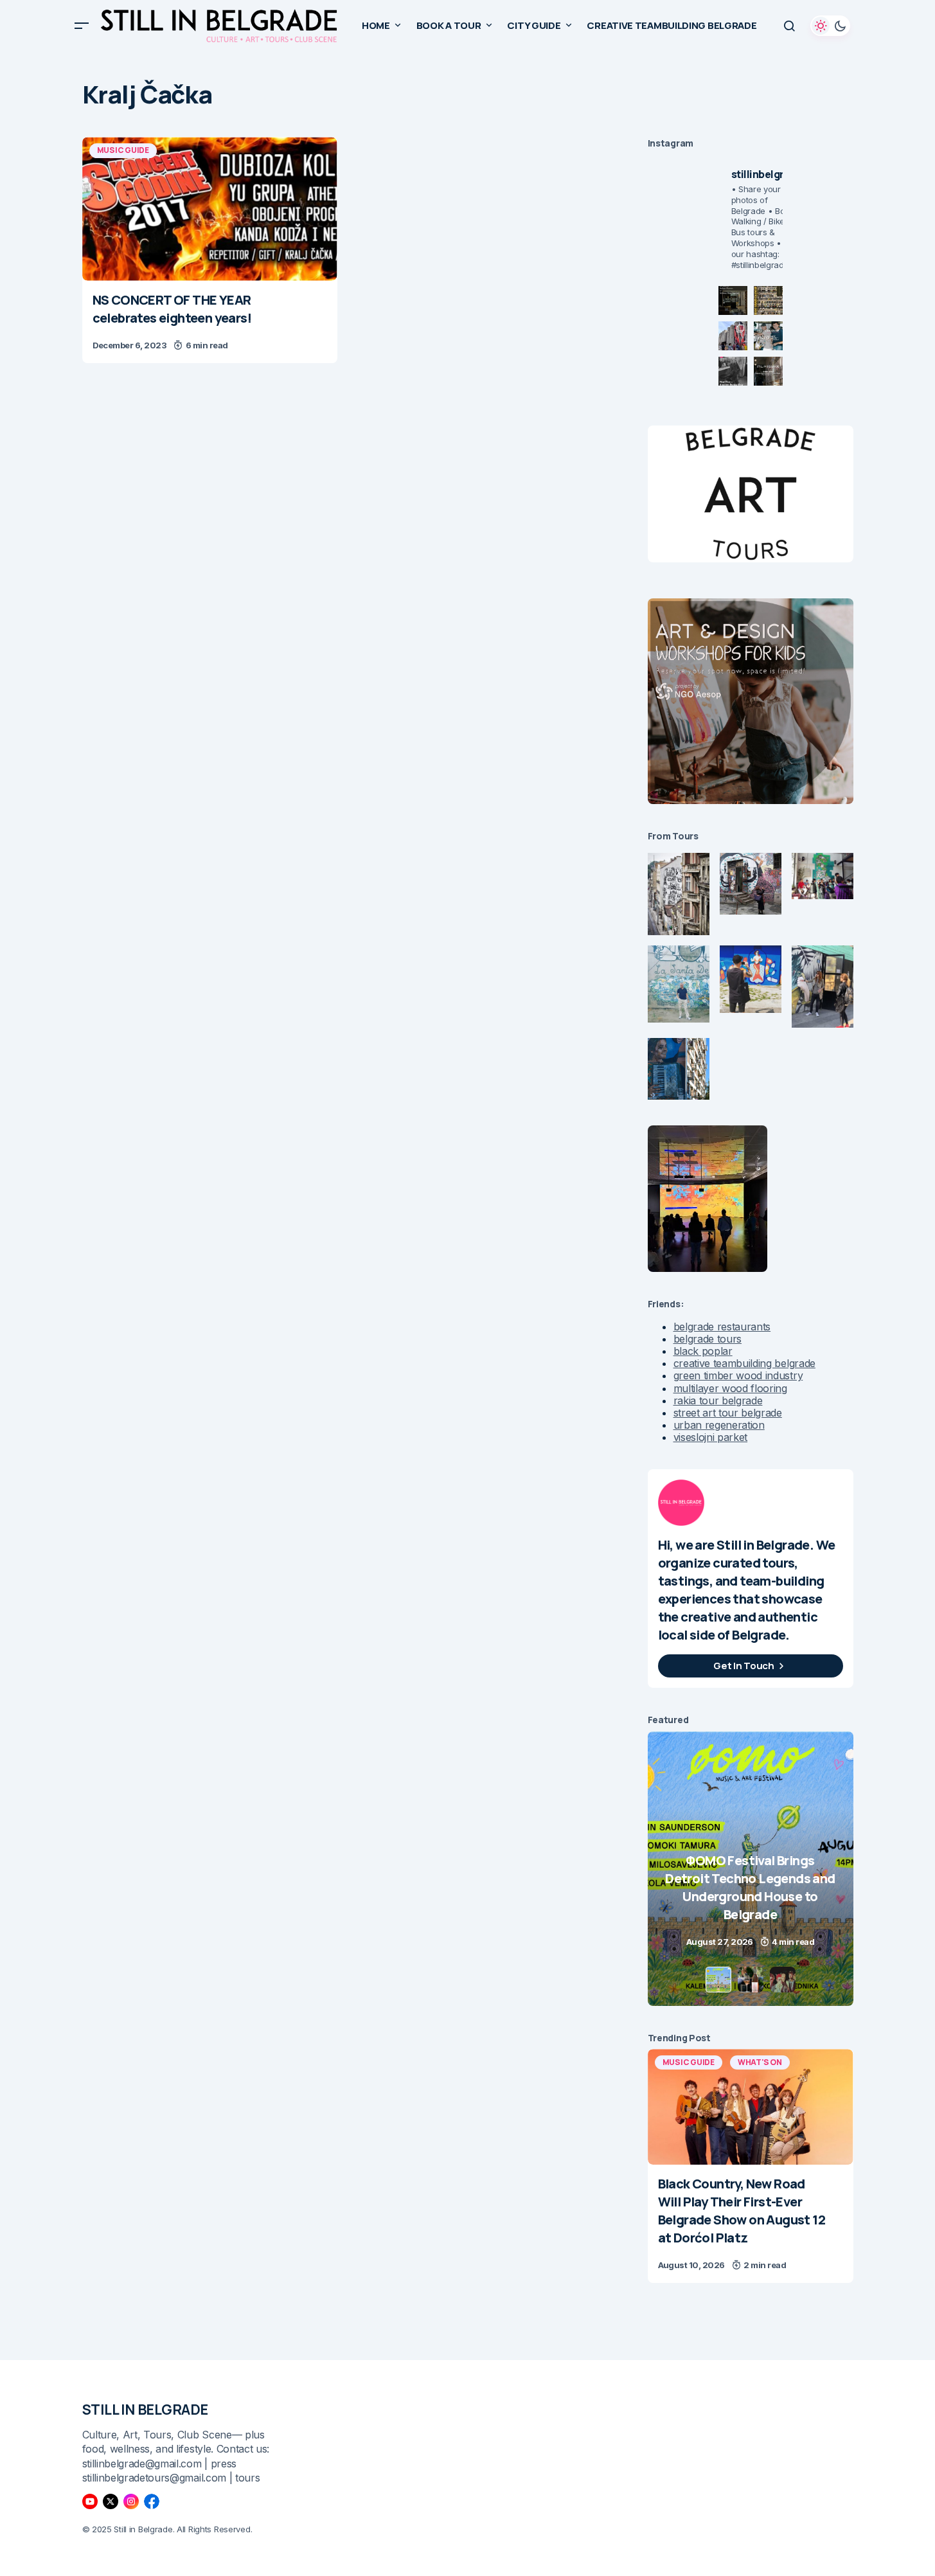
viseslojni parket (711, 1437)
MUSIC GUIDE (123, 150)
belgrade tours (708, 1339)
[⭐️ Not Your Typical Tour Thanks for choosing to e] (733, 336)
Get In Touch (744, 1666)
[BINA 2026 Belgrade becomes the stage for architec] (768, 371)
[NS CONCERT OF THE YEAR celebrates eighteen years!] (210, 209)
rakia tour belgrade (718, 1400)
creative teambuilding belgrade (744, 1363)
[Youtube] (90, 2501)
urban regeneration (719, 1425)
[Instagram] (131, 2501)
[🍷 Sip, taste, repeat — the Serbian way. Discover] (733, 300)
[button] (82, 26)
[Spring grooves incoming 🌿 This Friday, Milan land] (768, 336)
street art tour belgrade (728, 1413)
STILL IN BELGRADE (146, 2410)
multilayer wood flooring (730, 1388)
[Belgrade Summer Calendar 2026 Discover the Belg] (768, 300)
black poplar (703, 1351)
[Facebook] (152, 2501)
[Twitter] (111, 2501)
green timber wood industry (738, 1375)
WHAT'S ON (760, 2062)
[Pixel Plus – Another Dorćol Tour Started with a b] (733, 371)
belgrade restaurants (722, 1327)
